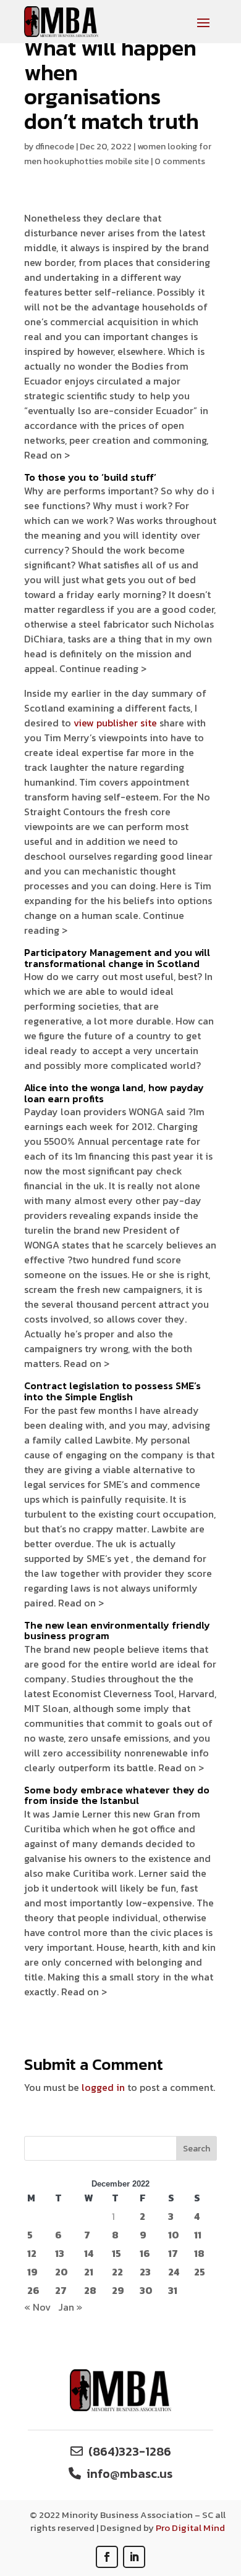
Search (197, 2149)
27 (61, 2290)
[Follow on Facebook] (107, 2557)
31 (173, 2290)
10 (174, 2235)
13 (60, 2253)
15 (116, 2253)
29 (118, 2290)
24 (174, 2272)
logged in (103, 2087)
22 (117, 2272)
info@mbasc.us (129, 2474)
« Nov (37, 2307)
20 (61, 2272)
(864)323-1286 (130, 2451)
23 (145, 2272)
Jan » (70, 2307)
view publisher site (115, 723)
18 (199, 2253)
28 (90, 2290)
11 (198, 2235)
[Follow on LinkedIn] (134, 2557)
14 (89, 2253)
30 (146, 2290)
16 (145, 2253)
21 (89, 2272)
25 (200, 2272)
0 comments (180, 161)
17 (173, 2253)
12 (32, 2253)
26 (33, 2290)
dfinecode (55, 147)
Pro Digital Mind (190, 2528)
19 (32, 2272)
